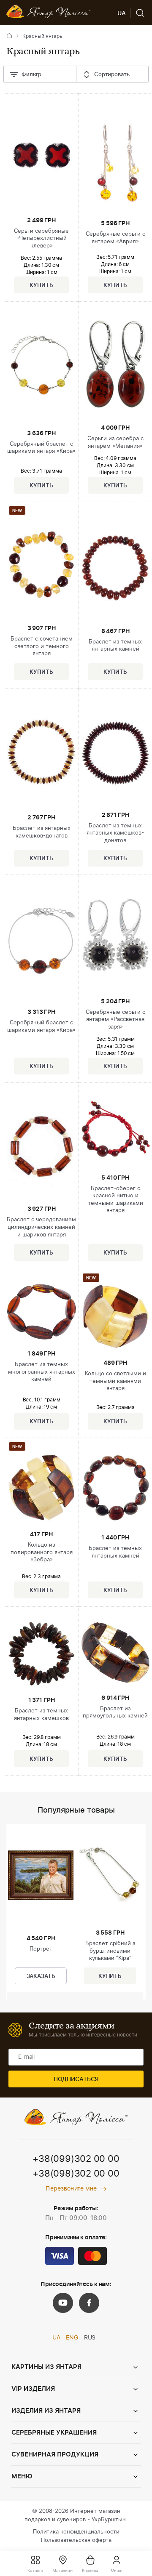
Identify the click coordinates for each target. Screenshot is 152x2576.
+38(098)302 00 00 (76, 2174)
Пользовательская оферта (76, 2540)
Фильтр (31, 75)
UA (56, 2338)
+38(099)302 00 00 (76, 2159)
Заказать (41, 1977)
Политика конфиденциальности (76, 2532)
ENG (72, 2338)
